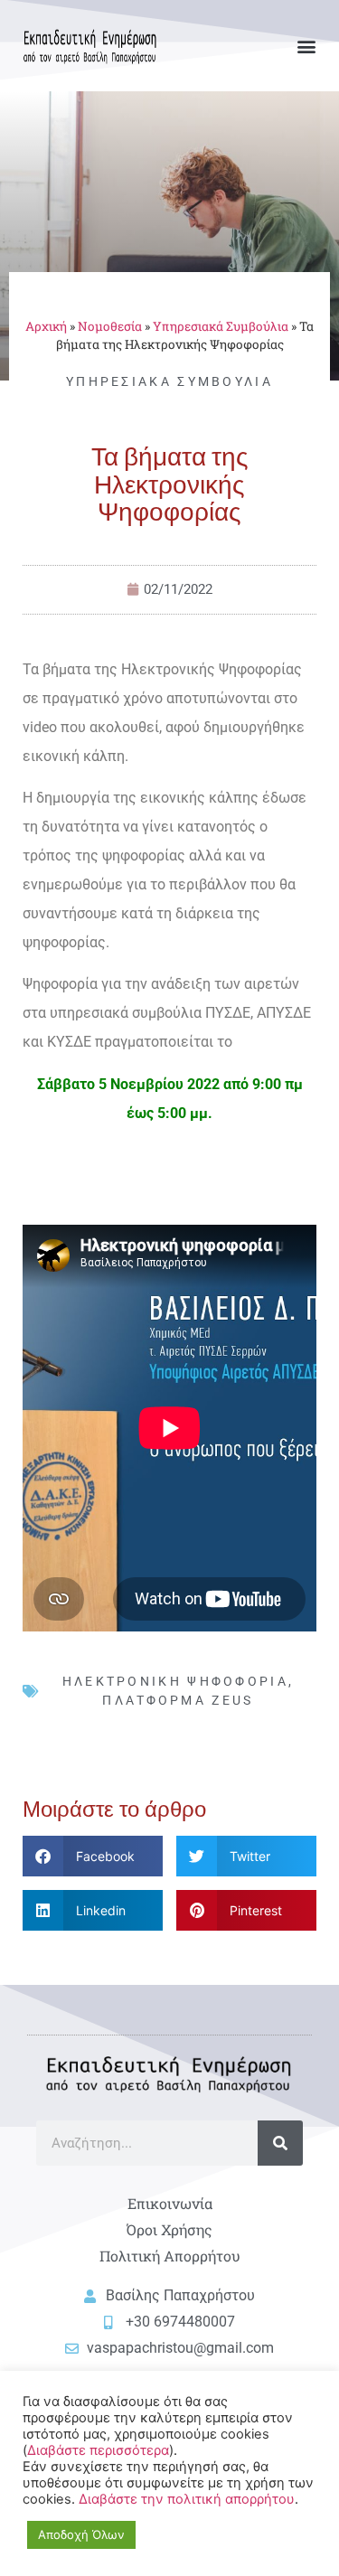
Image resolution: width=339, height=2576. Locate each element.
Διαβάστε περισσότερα (98, 2450)
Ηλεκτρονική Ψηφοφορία (175, 1681)
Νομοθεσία (110, 326)
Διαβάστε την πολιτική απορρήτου (187, 2499)
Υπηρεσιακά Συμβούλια (221, 326)
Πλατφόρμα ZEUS (178, 1700)
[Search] (280, 2143)
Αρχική (46, 326)
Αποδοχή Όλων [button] (81, 2534)
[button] (306, 46)
